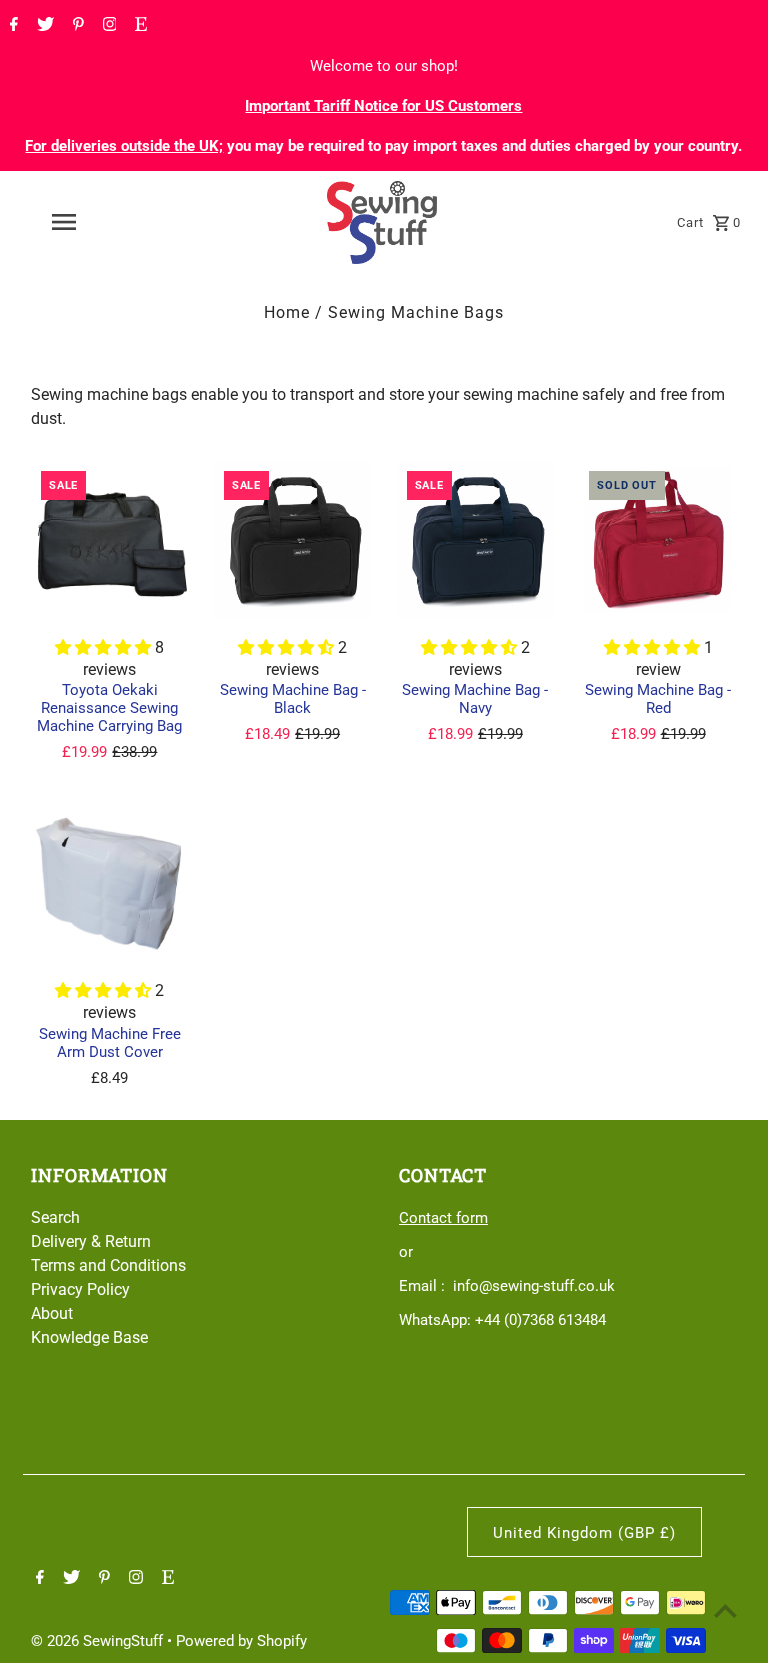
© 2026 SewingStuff (99, 1641)
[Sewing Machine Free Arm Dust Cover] (110, 883)
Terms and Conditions (108, 1265)
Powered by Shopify (241, 1641)
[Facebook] (11, 26)
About (52, 1313)
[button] (105, 647)
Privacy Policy (80, 1289)
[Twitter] (43, 26)
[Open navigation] (98, 222)
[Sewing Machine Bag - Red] (658, 540)
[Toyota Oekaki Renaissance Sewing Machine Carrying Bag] (110, 540)
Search (55, 1217)
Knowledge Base (89, 1337)
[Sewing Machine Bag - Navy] (476, 540)
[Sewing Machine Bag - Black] (293, 540)
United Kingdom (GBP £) (584, 1533)
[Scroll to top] (725, 1610)
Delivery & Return (91, 1241)
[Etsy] (138, 26)
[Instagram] (107, 26)
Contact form (443, 1218)
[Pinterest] (76, 26)
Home (287, 312)
